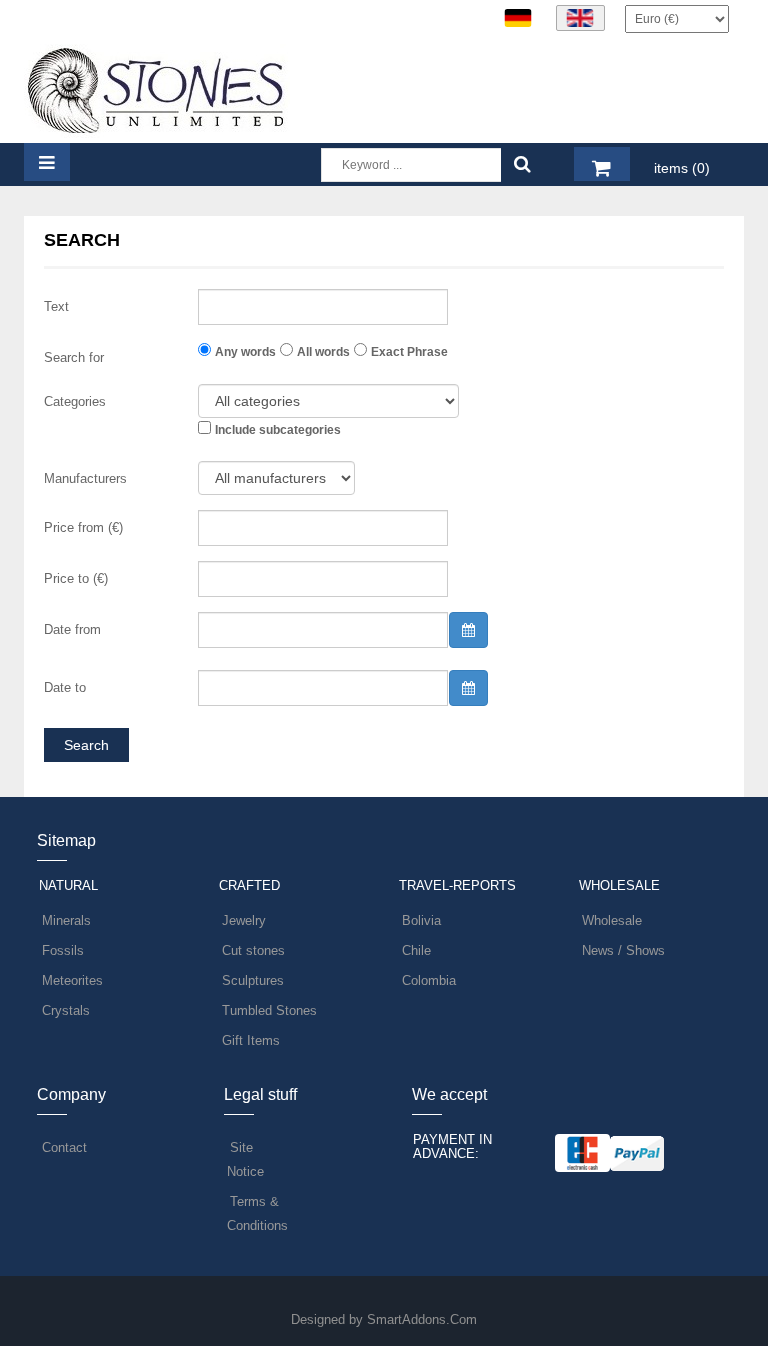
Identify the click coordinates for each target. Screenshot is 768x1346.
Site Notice (245, 1159)
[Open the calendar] (468, 630)
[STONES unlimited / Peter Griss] (157, 89)
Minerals (66, 920)
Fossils (63, 950)
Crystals (66, 1010)
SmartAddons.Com (422, 1319)
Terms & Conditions (257, 1213)
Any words (245, 352)
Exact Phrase (409, 352)
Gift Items (251, 1040)
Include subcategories (278, 430)
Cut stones (253, 950)
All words (323, 352)
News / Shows (623, 950)
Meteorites (72, 980)
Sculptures (253, 980)
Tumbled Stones (269, 1010)
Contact (64, 1147)
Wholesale (612, 920)
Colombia (429, 980)
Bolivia (421, 920)
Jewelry (244, 920)
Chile (416, 950)
